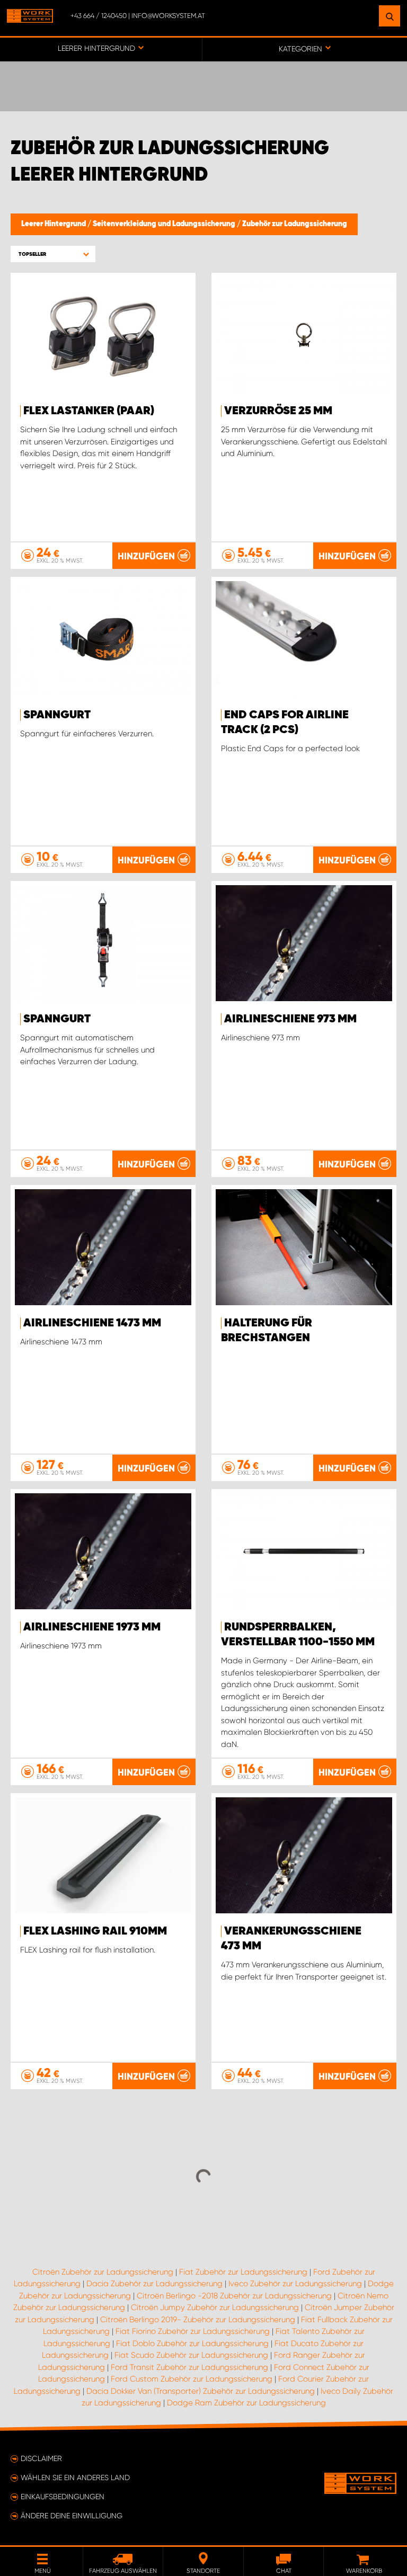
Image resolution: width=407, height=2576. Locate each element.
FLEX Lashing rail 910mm (95, 1931)
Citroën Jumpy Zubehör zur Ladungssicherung (215, 2307)
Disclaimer (41, 2458)
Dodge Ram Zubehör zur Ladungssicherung (246, 2403)
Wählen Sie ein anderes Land (75, 2477)
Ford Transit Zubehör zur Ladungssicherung (189, 2367)
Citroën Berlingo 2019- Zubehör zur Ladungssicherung (198, 2320)
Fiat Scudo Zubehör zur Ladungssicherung (191, 2355)
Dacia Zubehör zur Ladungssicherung (154, 2284)
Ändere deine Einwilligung (72, 2516)
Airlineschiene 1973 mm (92, 1627)
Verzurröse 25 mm (278, 411)
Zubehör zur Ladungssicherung (295, 224)
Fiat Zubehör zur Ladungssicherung (243, 2272)
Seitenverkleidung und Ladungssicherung (165, 224)
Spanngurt (57, 715)
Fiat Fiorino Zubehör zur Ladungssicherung (193, 2331)
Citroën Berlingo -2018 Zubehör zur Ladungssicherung (234, 2296)
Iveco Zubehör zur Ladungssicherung (295, 2284)
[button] (53, 254)
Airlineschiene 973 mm (290, 1019)
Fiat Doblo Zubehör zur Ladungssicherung (192, 2343)
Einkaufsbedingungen (63, 2497)
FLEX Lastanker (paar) (89, 411)
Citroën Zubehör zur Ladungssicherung (103, 2272)
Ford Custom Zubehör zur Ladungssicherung (192, 2379)
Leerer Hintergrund (54, 224)
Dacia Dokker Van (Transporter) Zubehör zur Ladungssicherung (201, 2391)
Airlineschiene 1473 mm (92, 1323)
